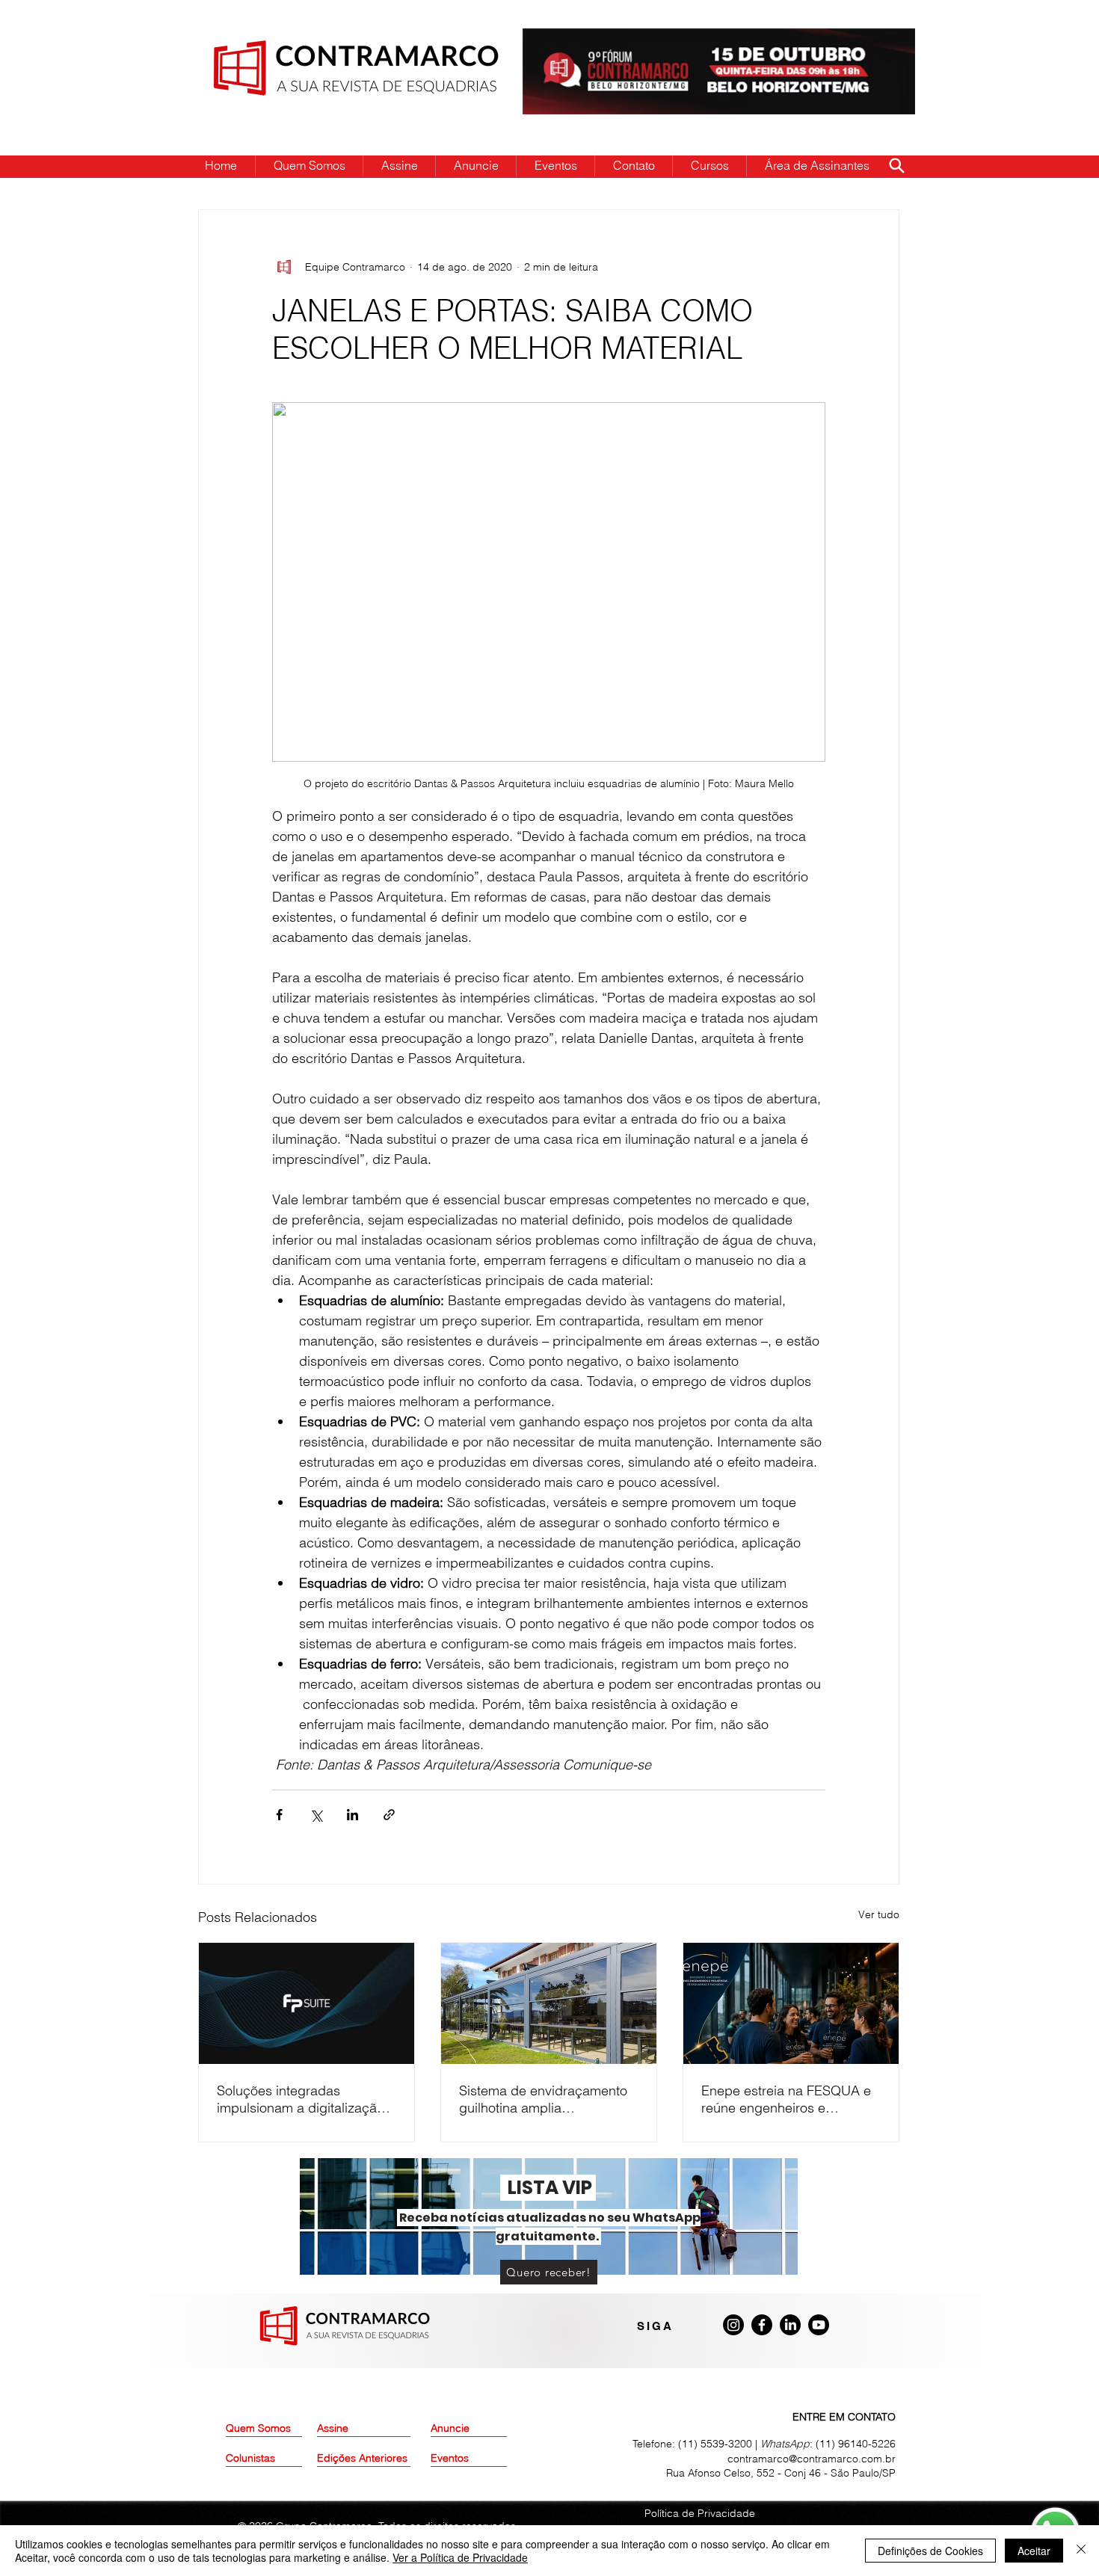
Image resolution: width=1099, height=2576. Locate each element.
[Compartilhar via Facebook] (279, 1815)
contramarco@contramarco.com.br (812, 2459)
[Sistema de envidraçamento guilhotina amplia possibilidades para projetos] (549, 2003)
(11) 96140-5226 (856, 2444)
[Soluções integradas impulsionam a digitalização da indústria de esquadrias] (307, 2003)
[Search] (896, 165)
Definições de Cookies (930, 2551)
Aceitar (1034, 2551)
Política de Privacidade (700, 2513)
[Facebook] (762, 2325)
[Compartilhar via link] (389, 1815)
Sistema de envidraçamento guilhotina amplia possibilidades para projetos (545, 2099)
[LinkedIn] (790, 2325)
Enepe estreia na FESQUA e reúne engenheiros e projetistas (786, 2099)
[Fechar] (1081, 2551)
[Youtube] (819, 2325)
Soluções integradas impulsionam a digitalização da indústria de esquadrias (301, 2099)
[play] (880, 41)
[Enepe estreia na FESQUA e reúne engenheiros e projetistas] (791, 2003)
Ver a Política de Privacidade (460, 2557)
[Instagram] (733, 2325)
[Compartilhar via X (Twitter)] (316, 1815)
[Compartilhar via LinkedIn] (353, 1815)
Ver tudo (879, 1914)
